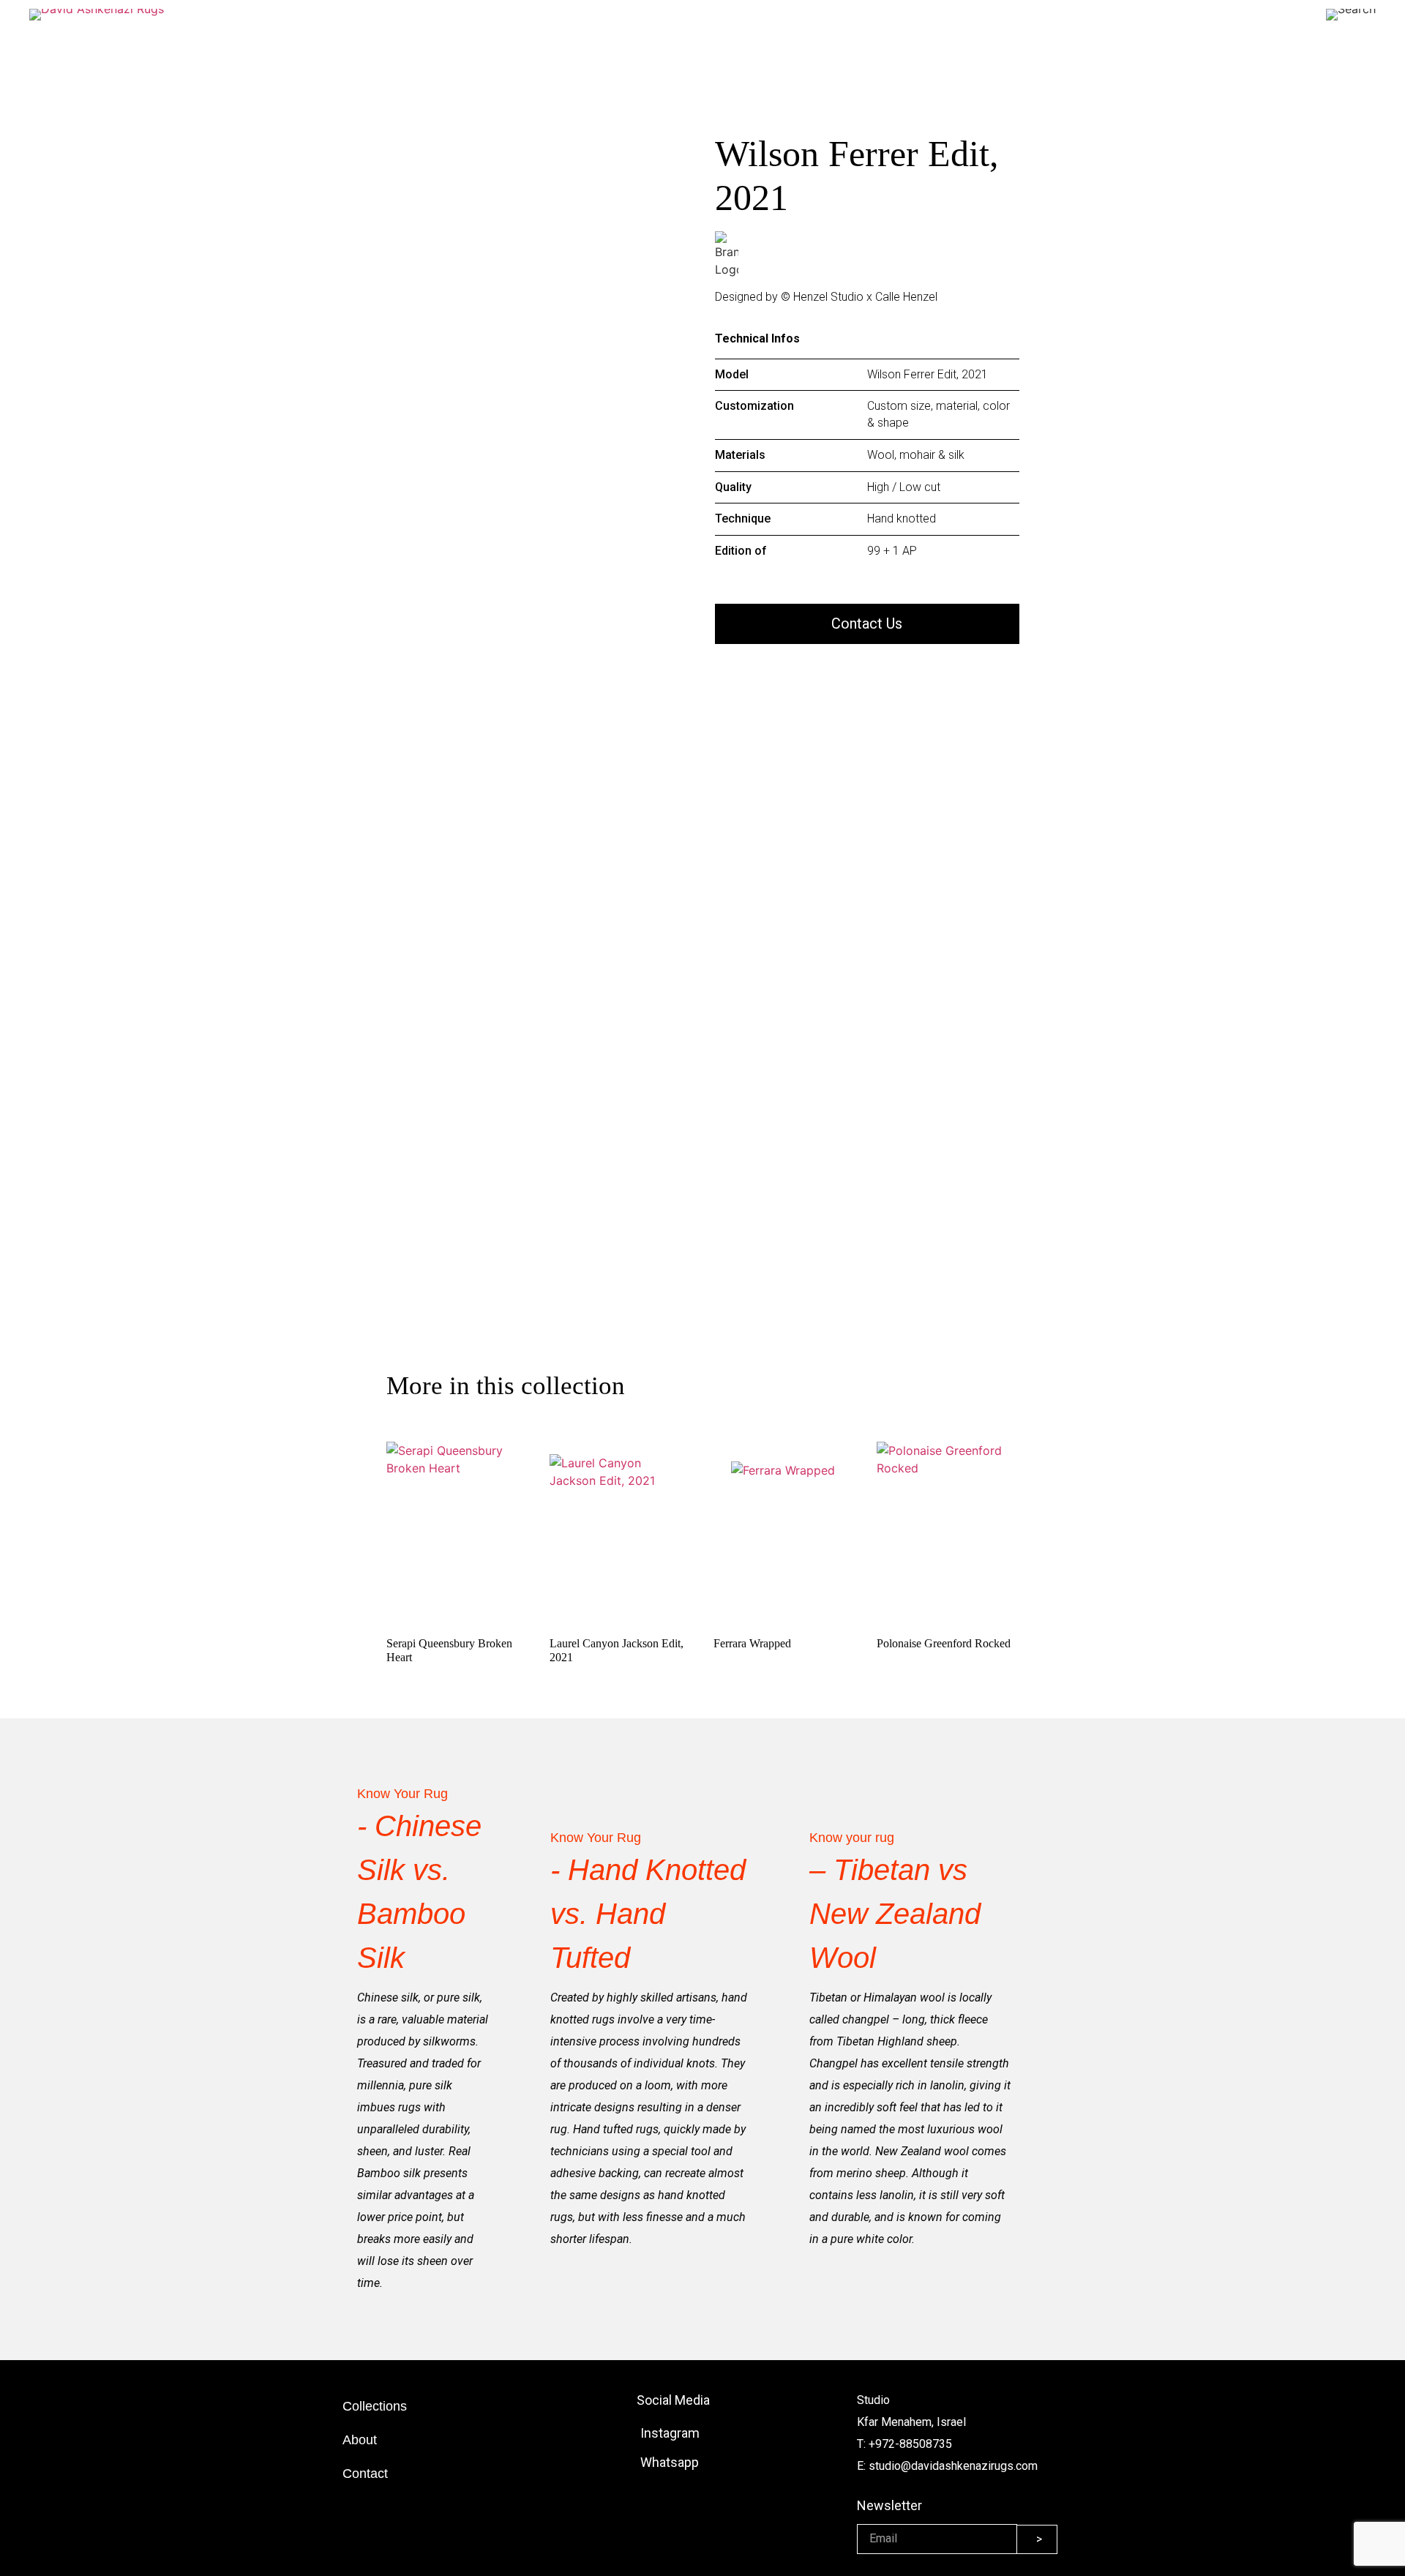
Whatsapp (670, 2462)
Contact (365, 2474)
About (360, 2440)
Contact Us (867, 624)
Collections (375, 2406)
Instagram (670, 2433)
